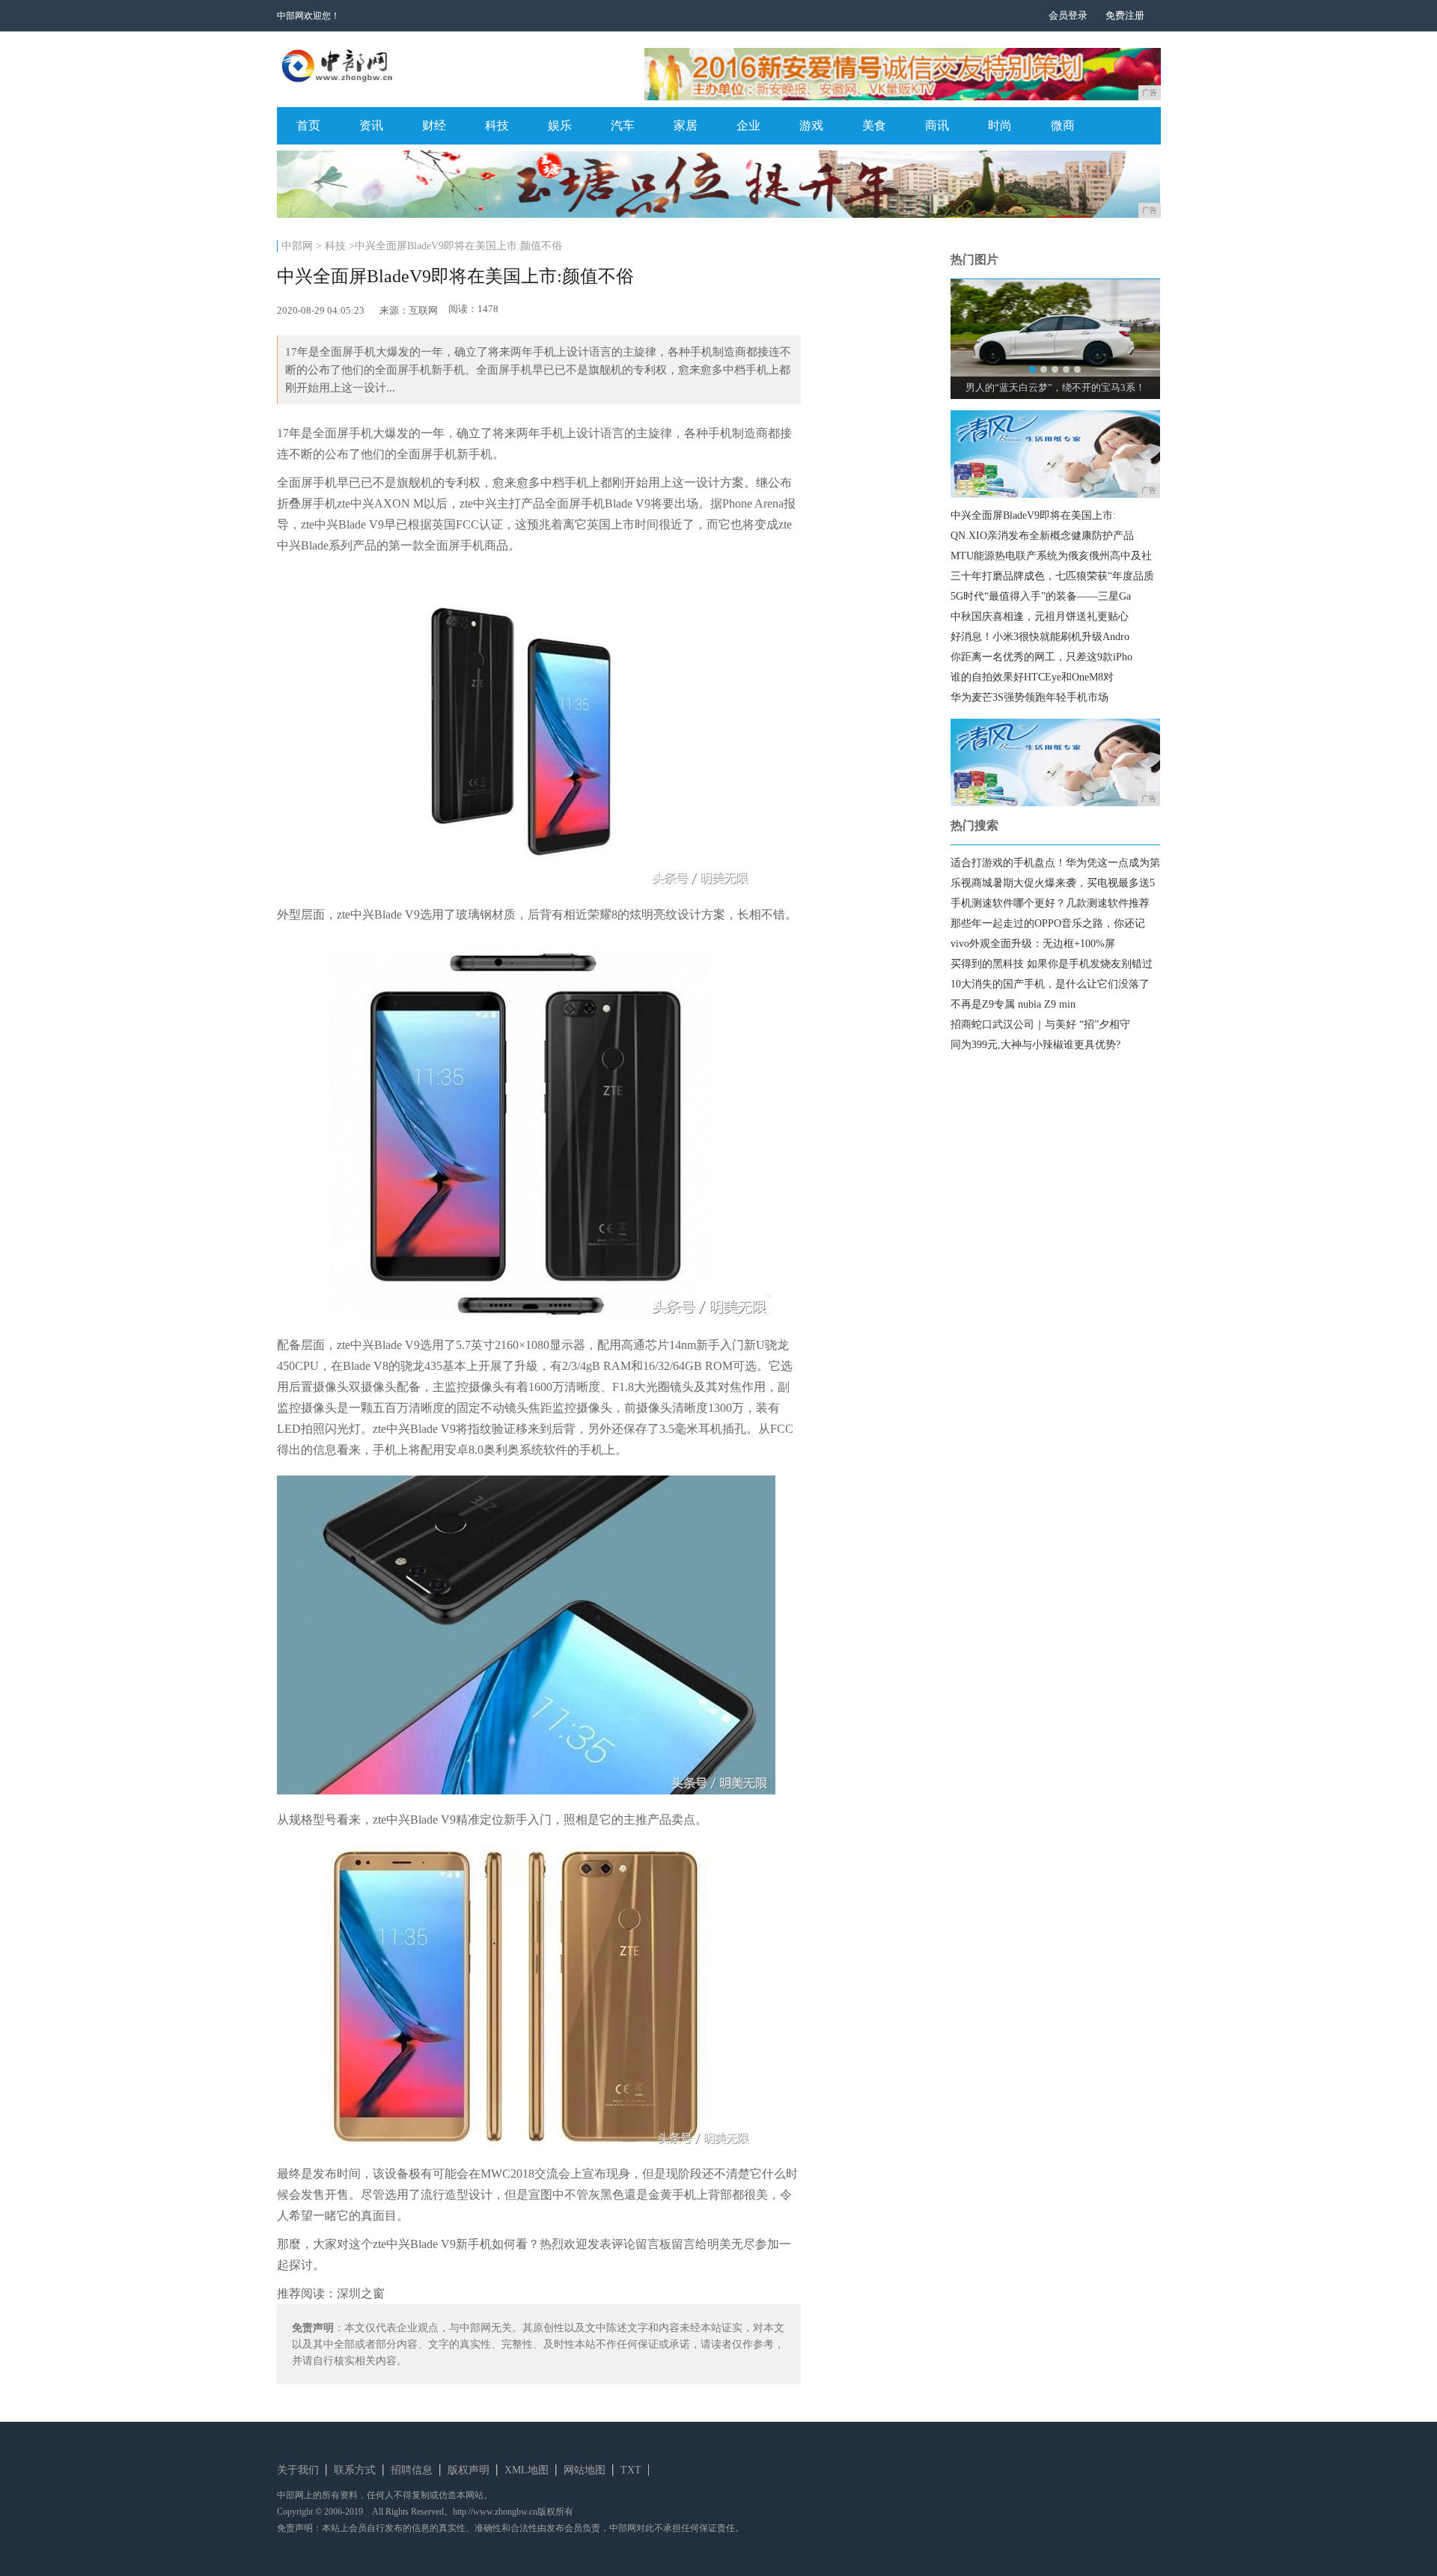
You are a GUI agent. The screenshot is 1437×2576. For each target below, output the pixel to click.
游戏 (811, 125)
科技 (497, 125)
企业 (748, 125)
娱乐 (560, 125)
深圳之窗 (361, 2293)
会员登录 (1068, 15)
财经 (434, 125)
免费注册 (1125, 15)
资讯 (371, 125)
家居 (686, 125)
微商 (1063, 125)
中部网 (297, 246)
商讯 (937, 125)
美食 (874, 125)
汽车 (623, 125)
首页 (308, 125)
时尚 (1000, 125)
